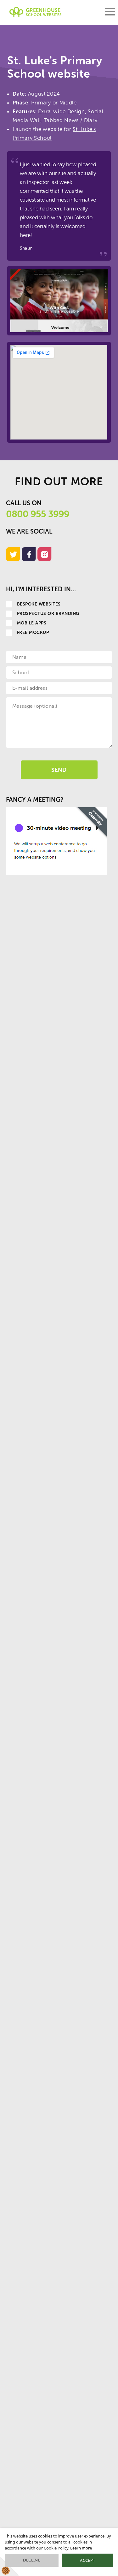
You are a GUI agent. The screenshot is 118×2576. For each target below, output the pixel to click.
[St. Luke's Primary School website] (59, 301)
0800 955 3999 (38, 514)
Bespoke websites (39, 604)
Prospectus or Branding (48, 614)
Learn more (81, 2548)
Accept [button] (87, 2560)
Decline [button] (32, 2560)
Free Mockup (33, 632)
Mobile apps (32, 623)
